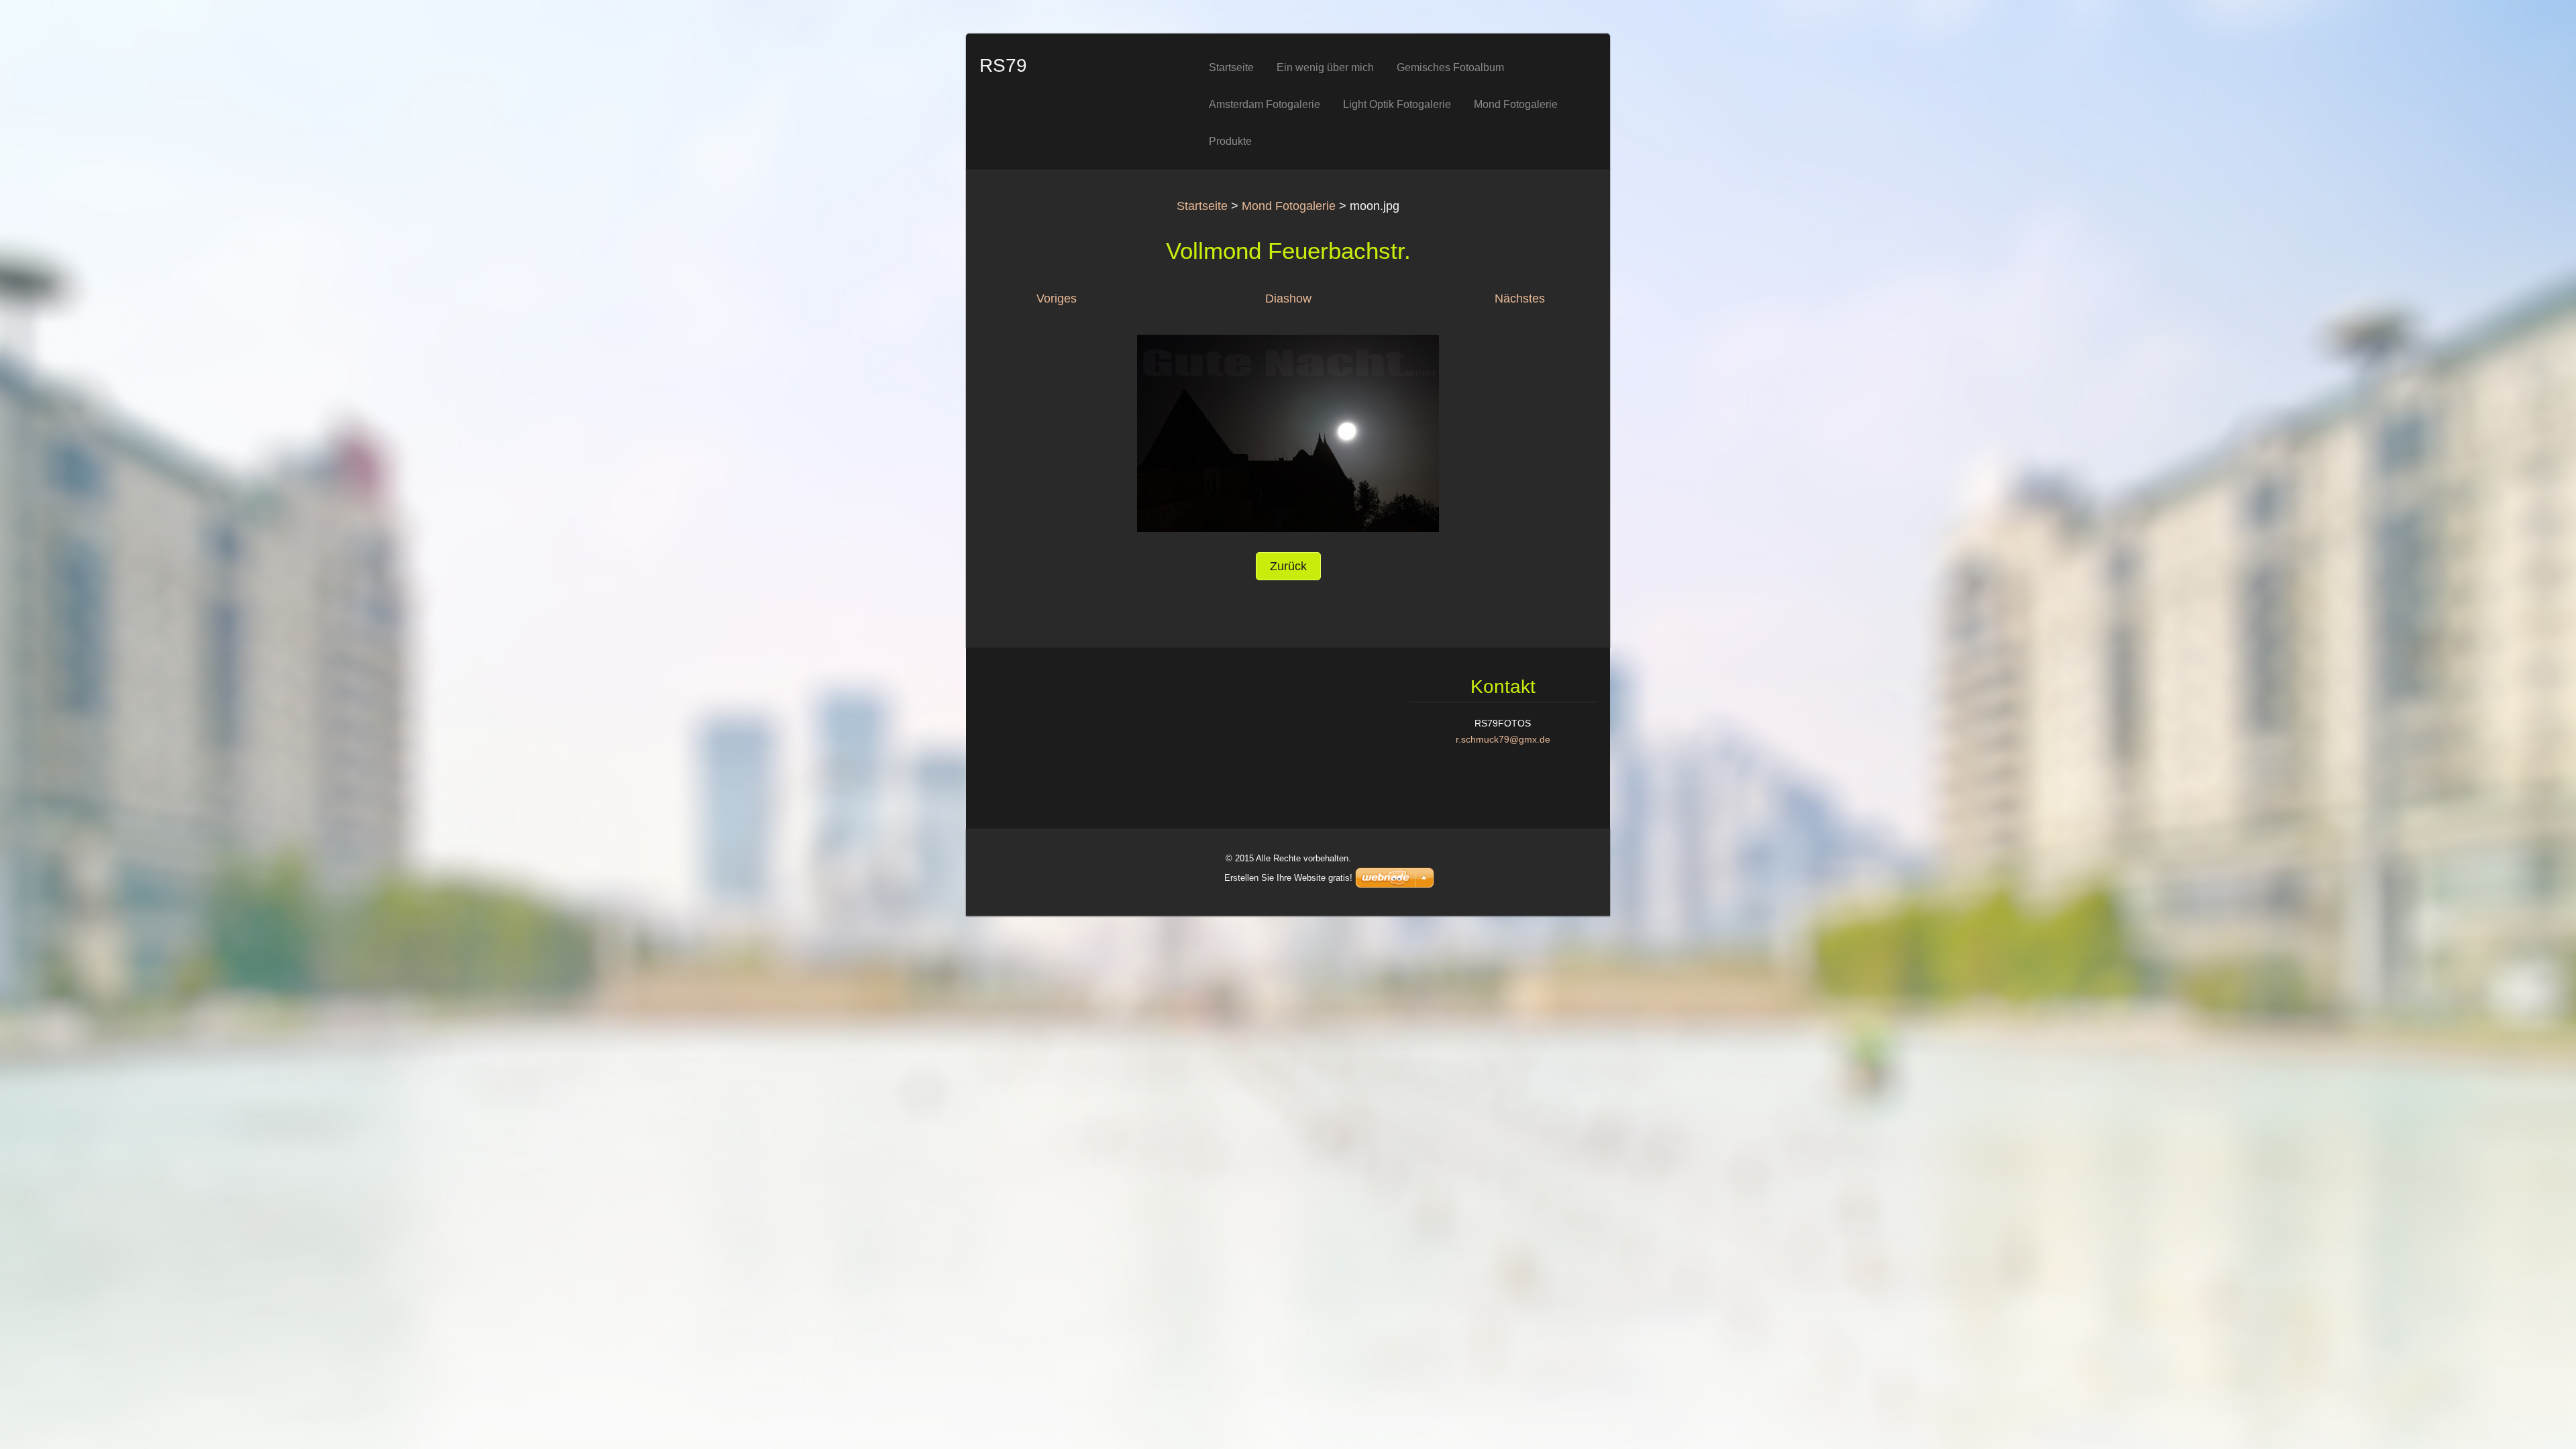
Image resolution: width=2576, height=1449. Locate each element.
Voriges (1057, 299)
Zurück (1288, 566)
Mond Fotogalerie (1289, 206)
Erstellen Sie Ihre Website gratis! (1288, 878)
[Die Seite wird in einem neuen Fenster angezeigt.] (1288, 433)
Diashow (1288, 299)
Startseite (1202, 206)
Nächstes (1520, 299)
